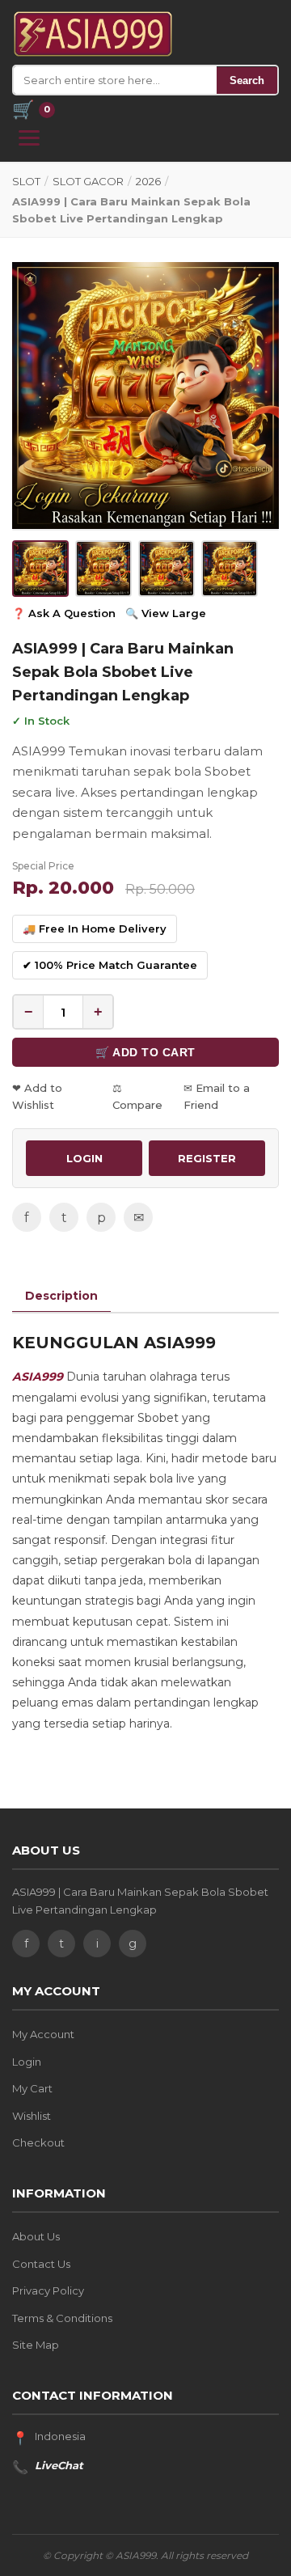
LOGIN (84, 1158)
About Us (36, 2236)
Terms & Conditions (62, 2318)
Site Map (36, 2345)
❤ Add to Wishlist (37, 1096)
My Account (43, 2034)
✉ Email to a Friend (217, 1096)
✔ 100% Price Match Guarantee (110, 965)
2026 (148, 181)
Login (27, 2062)
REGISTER (207, 1158)
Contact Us (41, 2264)
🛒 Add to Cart (145, 1052)
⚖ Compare (137, 1096)
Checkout (38, 2142)
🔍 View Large (166, 613)
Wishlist (32, 2116)
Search (247, 80)
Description (61, 1296)
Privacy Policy (48, 2290)
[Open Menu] (29, 138)
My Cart (32, 2088)
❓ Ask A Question (64, 613)
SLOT (26, 181)
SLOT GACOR (88, 181)
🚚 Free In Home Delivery (95, 928)
